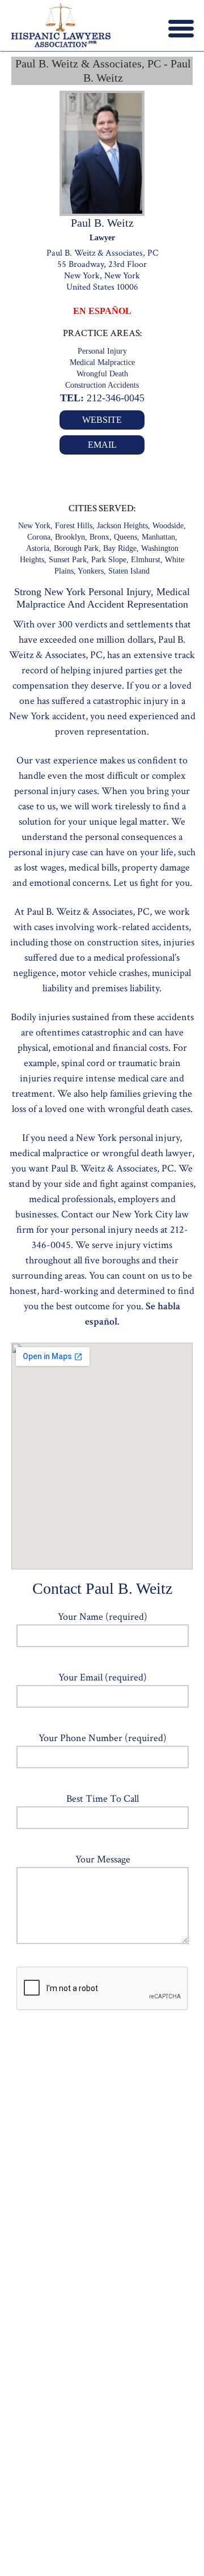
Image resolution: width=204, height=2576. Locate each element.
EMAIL (102, 445)
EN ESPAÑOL (102, 311)
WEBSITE (102, 420)
